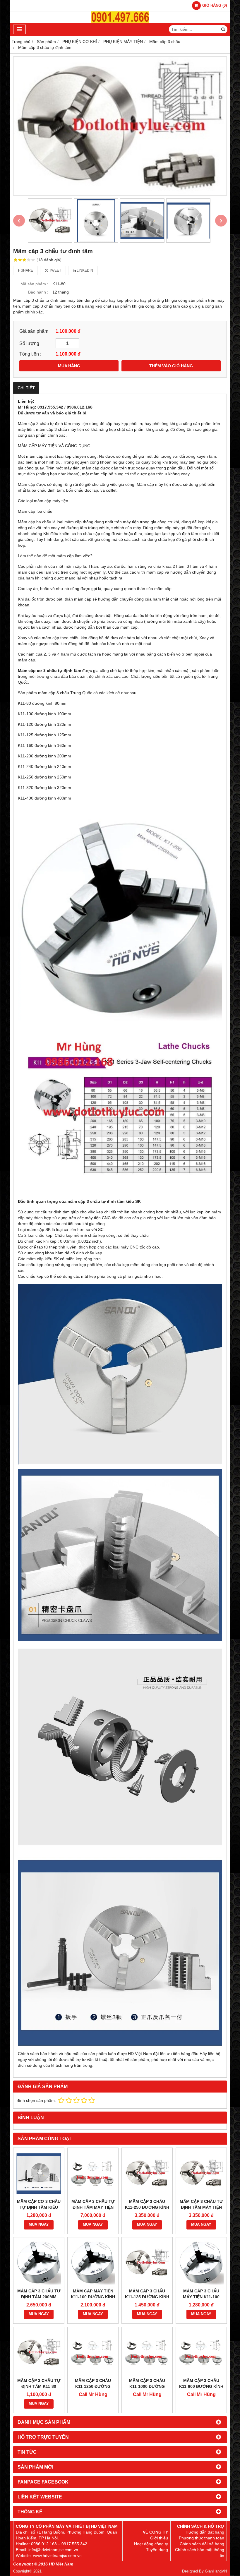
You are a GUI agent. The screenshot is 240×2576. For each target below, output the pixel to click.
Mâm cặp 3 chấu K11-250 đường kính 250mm (147, 2207)
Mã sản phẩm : (34, 284)
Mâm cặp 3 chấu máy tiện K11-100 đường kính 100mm (201, 2297)
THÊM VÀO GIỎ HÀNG (171, 366)
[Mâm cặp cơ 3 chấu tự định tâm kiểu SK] (39, 2173)
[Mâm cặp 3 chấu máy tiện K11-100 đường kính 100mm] (201, 2263)
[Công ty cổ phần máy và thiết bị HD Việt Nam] (120, 21)
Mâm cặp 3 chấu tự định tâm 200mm (39, 2294)
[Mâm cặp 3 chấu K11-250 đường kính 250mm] (147, 2173)
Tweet (55, 270)
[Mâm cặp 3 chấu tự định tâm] (120, 126)
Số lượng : (30, 343)
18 (49, 260)
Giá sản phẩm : (35, 331)
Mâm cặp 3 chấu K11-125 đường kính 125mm (147, 2297)
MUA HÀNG (69, 366)
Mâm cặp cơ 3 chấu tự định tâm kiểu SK (39, 2207)
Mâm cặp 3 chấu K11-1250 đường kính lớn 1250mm (93, 2386)
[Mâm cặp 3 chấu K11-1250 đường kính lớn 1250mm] (93, 2352)
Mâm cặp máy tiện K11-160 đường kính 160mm (93, 2297)
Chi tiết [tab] (26, 388)
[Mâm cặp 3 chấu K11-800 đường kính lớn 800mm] (201, 2352)
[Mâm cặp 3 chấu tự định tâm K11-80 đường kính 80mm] (39, 2352)
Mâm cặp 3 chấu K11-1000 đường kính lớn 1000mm (147, 2386)
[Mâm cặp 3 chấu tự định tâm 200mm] (39, 2263)
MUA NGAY (39, 2225)
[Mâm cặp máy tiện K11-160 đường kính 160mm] (93, 2263)
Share (26, 270)
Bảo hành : (38, 292)
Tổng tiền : (30, 354)
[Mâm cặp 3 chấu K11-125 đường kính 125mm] (147, 2263)
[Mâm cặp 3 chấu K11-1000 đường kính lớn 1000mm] (147, 2352)
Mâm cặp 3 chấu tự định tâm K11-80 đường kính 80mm (39, 2386)
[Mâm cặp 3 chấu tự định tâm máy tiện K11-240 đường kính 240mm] (201, 2173)
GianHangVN (216, 2571)
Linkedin (84, 270)
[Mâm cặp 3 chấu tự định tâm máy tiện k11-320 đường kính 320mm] (93, 2173)
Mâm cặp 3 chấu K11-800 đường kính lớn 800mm (201, 2386)
